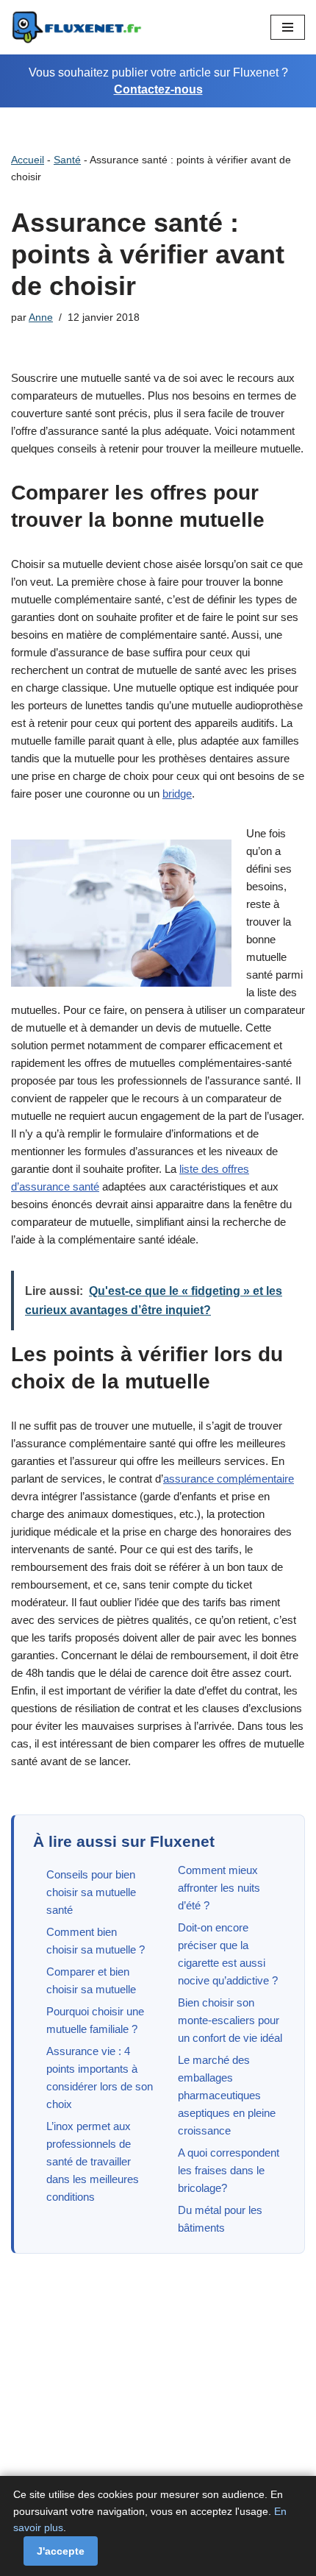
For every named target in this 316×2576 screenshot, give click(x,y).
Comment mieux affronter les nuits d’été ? (219, 1888)
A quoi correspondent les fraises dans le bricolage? (229, 2170)
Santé (67, 160)
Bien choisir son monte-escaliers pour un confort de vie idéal (230, 2020)
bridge (177, 794)
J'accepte (61, 2551)
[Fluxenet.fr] (77, 27)
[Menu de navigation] (288, 27)
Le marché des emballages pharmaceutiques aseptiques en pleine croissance (227, 2095)
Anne (41, 317)
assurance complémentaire (229, 1479)
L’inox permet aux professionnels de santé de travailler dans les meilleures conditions (93, 2161)
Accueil (28, 160)
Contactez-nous (158, 89)
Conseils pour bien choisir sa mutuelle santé (91, 1892)
